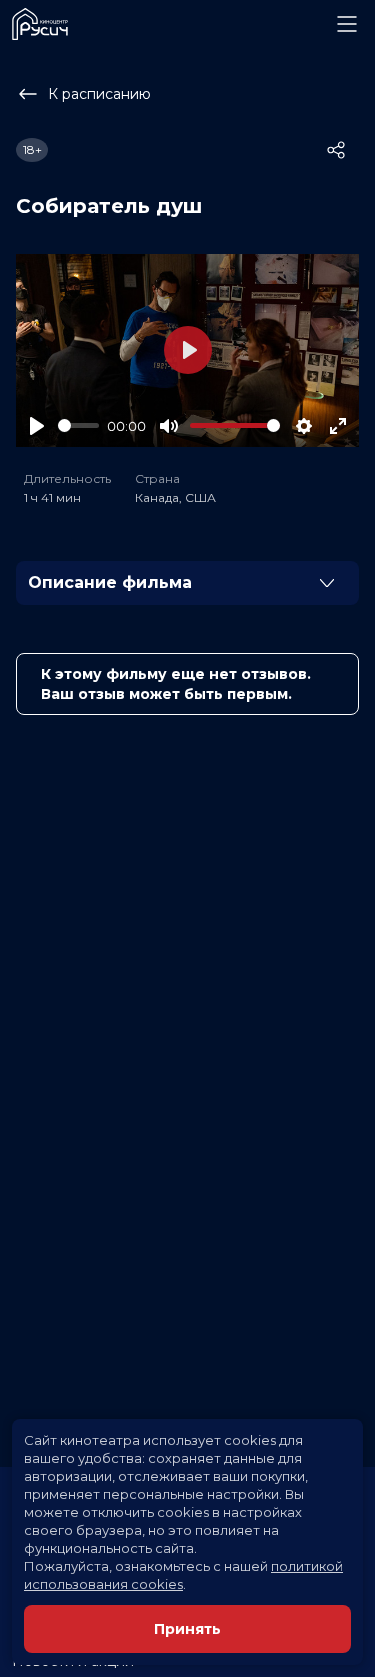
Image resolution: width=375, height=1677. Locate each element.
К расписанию (99, 94)
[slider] (78, 425)
